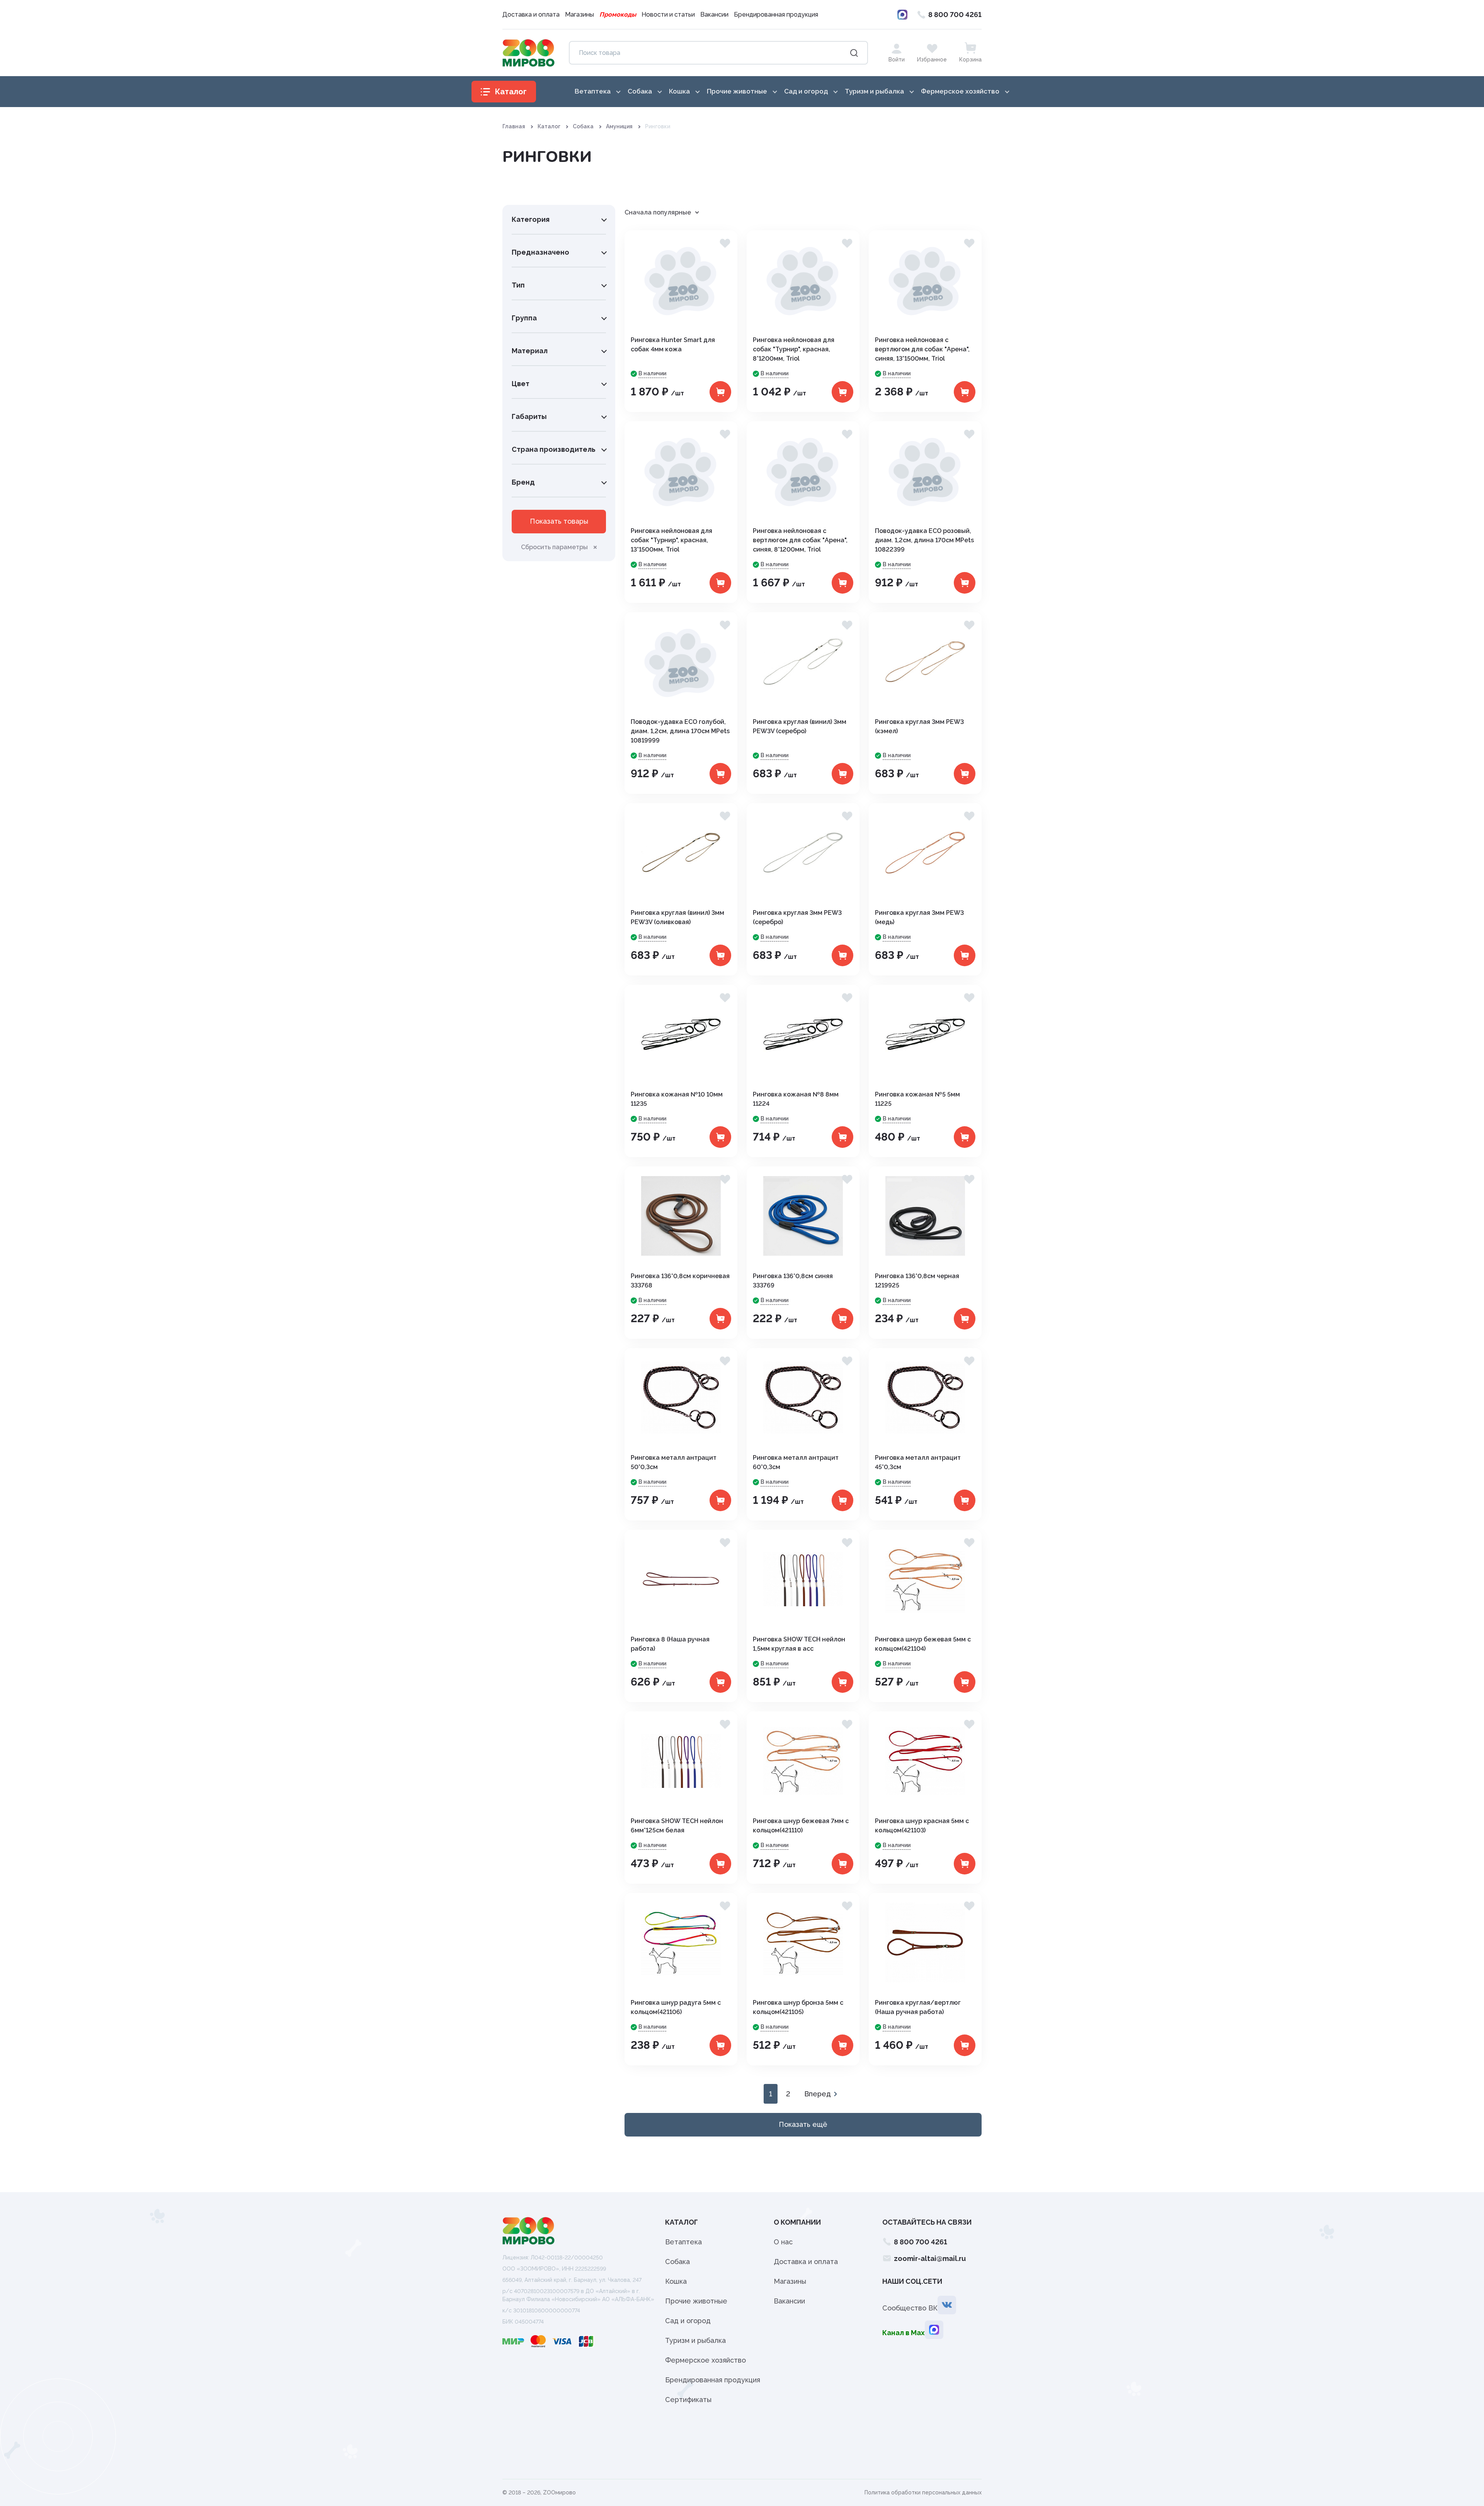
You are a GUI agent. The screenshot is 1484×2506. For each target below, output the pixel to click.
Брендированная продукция (776, 14)
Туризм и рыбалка (695, 2340)
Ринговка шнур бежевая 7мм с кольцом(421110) (801, 1826)
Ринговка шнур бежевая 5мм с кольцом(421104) (923, 1644)
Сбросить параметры (554, 547)
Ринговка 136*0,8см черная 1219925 (917, 1281)
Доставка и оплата (531, 14)
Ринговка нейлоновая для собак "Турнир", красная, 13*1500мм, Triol (671, 540)
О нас (783, 2242)
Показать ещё (803, 2124)
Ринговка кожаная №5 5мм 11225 (917, 1099)
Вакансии (714, 14)
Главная (514, 126)
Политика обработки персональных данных (923, 2492)
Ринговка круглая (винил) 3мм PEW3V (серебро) (800, 726)
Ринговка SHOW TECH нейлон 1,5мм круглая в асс (799, 1644)
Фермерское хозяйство (705, 2360)
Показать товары (559, 521)
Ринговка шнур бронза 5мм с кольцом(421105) (798, 2007)
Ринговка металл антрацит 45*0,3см (918, 1462)
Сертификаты (688, 2400)
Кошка (676, 2281)
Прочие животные (696, 2301)
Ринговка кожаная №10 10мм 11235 (677, 1099)
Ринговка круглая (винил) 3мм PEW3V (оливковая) (677, 917)
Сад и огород (688, 2321)
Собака (583, 126)
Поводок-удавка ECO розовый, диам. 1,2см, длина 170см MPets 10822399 (924, 540)
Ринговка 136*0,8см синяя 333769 (793, 1281)
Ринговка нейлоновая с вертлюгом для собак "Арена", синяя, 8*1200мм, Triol (800, 540)
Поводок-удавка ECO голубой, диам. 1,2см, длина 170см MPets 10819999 (680, 731)
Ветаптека (683, 2242)
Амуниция (619, 126)
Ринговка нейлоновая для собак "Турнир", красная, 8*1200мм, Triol (794, 349)
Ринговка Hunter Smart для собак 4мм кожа (673, 345)
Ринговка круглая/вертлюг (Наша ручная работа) (918, 2007)
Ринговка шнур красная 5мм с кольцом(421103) (922, 1826)
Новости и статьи (668, 14)
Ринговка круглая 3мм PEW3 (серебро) (797, 917)
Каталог (549, 126)
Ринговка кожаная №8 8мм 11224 (796, 1099)
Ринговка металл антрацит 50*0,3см (674, 1462)
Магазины (579, 14)
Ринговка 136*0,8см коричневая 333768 (680, 1281)
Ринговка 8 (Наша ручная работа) (670, 1644)
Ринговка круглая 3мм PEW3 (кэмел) (919, 726)
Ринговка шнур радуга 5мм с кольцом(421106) (676, 2007)
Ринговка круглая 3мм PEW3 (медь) (919, 917)
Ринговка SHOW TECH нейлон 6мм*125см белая (677, 1826)
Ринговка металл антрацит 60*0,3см (796, 1462)
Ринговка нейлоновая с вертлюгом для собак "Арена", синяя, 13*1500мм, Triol (922, 349)
